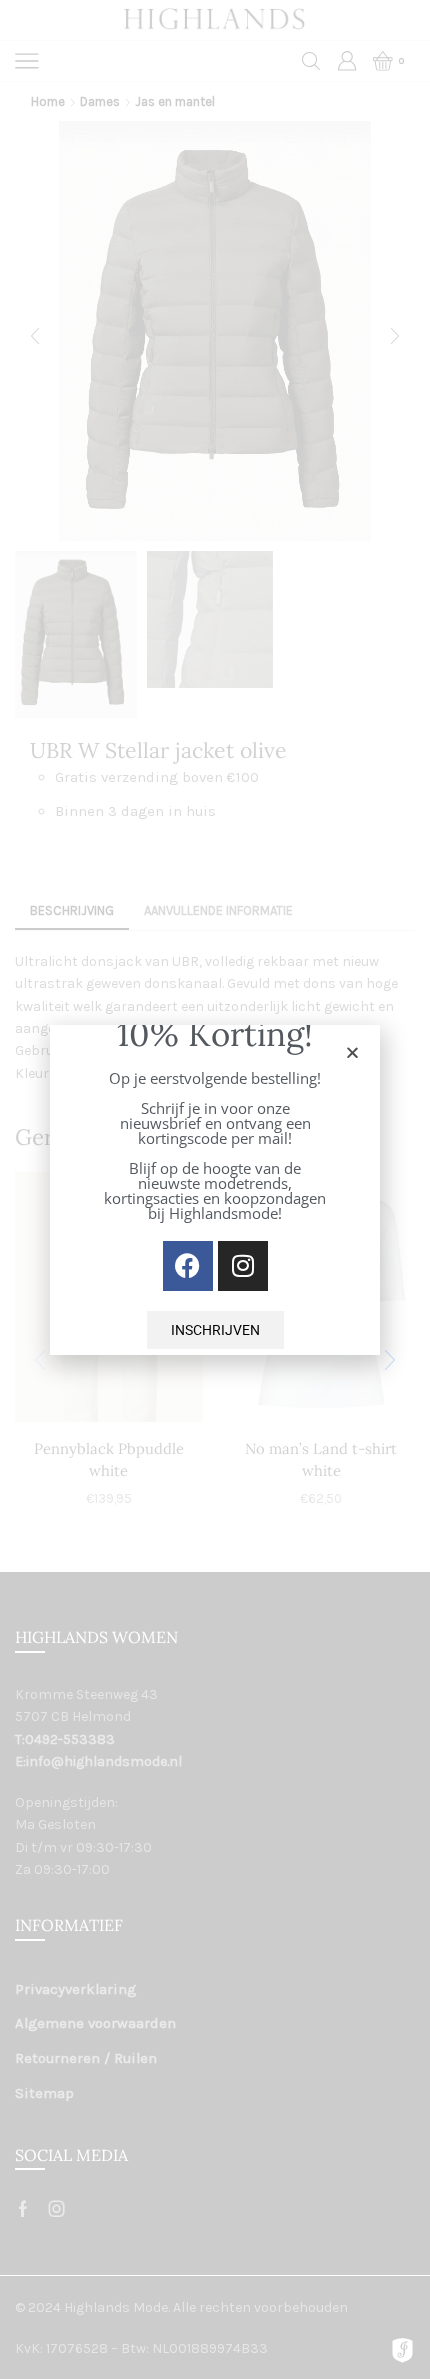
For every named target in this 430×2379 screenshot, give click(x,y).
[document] (215, 1189)
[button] (352, 1052)
